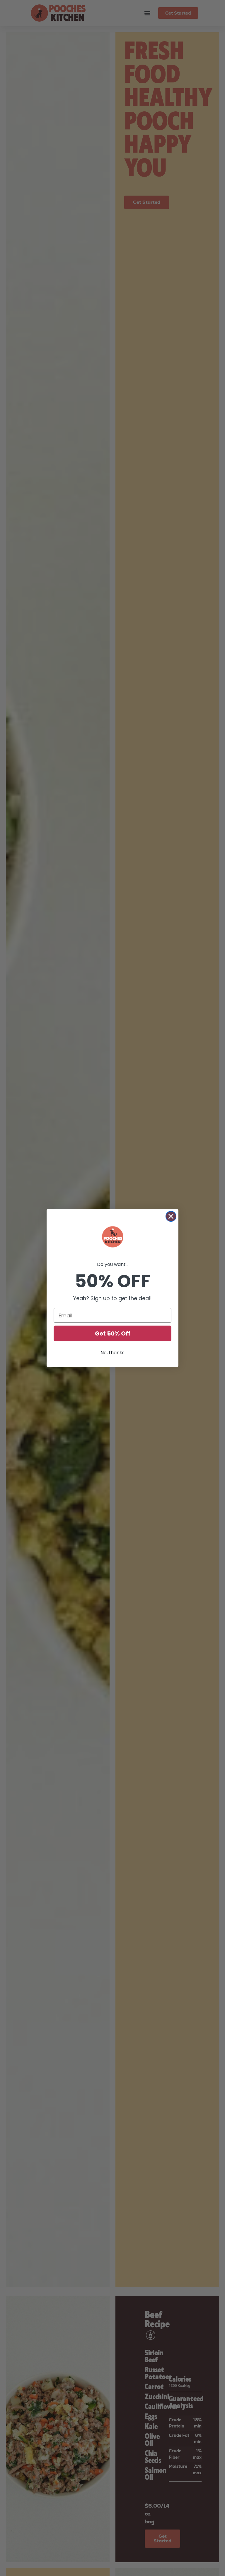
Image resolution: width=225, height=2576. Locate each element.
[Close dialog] (171, 1216)
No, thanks (112, 1353)
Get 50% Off (113, 1333)
